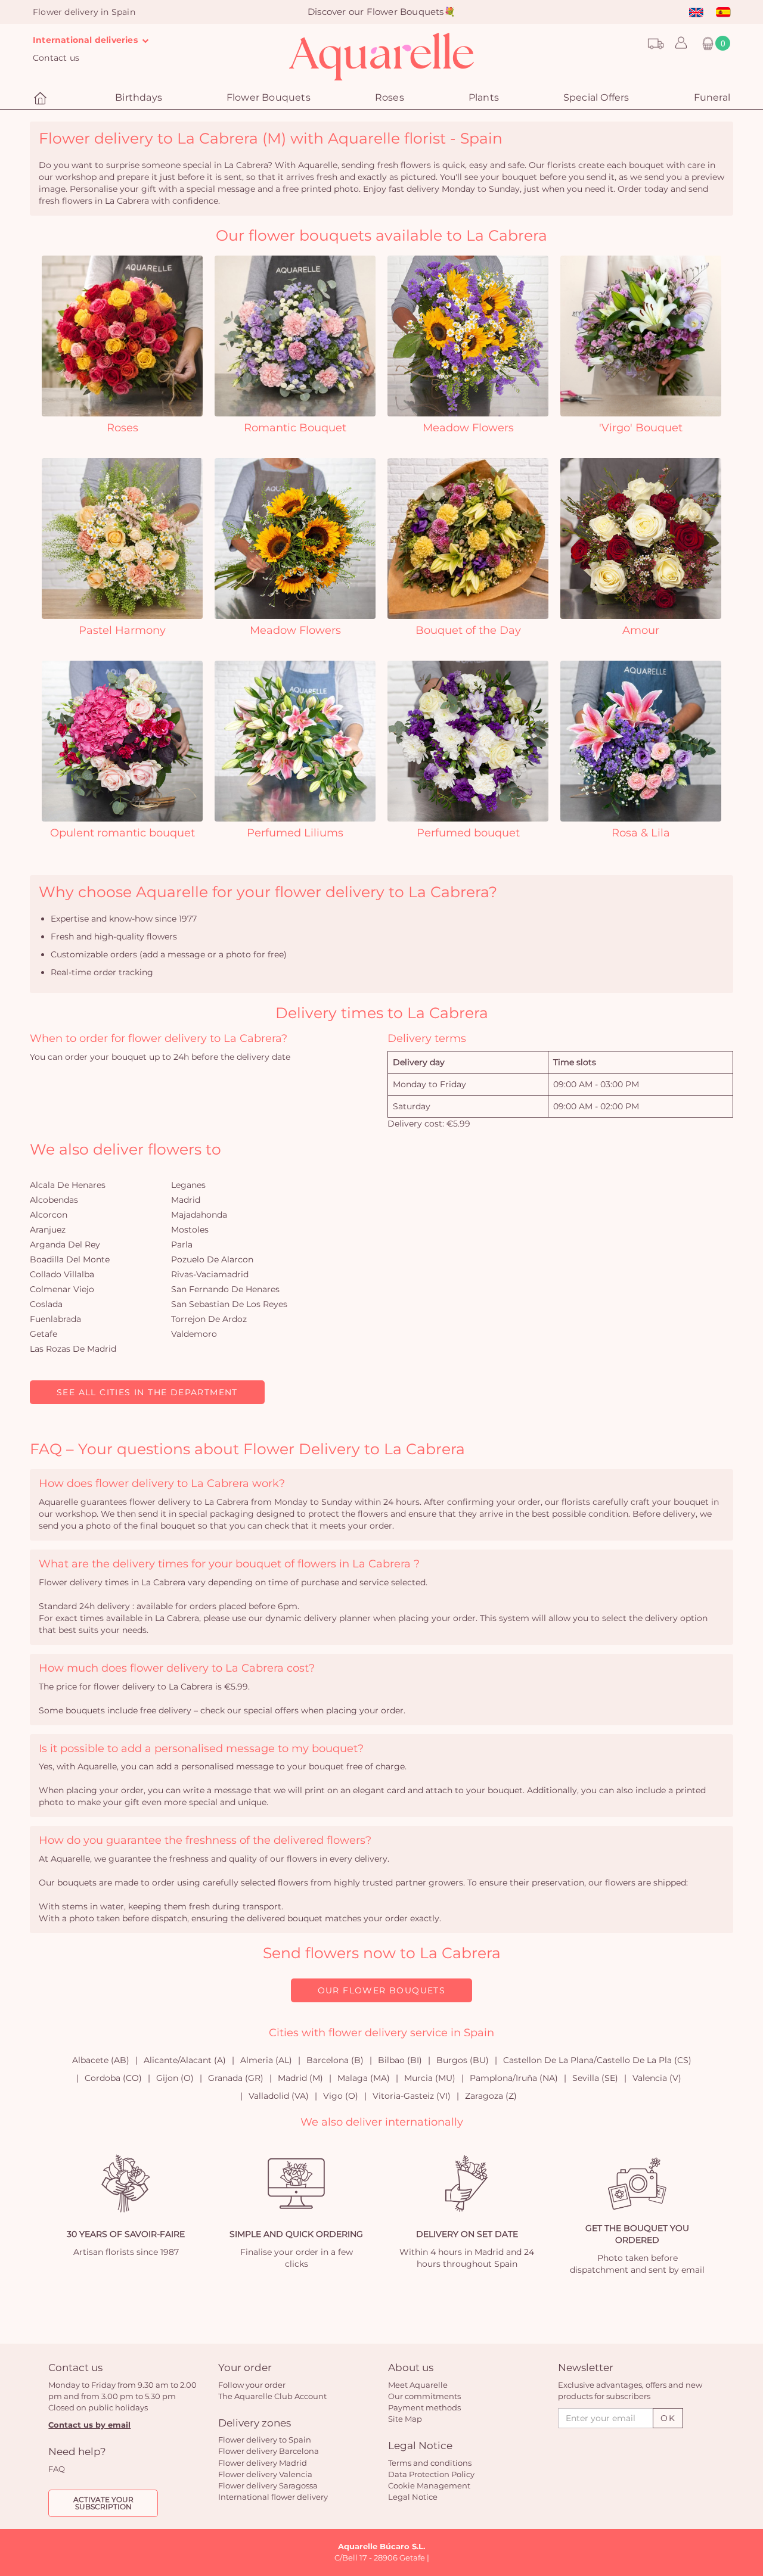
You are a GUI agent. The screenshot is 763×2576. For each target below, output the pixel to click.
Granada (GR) (236, 2078)
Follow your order (252, 2385)
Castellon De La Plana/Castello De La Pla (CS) (597, 2060)
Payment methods (424, 2407)
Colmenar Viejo (62, 1289)
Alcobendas (54, 1200)
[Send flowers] (42, 99)
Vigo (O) (341, 2096)
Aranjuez (48, 1230)
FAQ (57, 2469)
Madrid (186, 1200)
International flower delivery (273, 2497)
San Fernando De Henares (225, 1289)
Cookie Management (429, 2485)
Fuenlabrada (55, 1319)
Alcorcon (49, 1215)
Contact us (56, 58)
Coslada (46, 1304)
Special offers (596, 97)
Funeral (712, 97)
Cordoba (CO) (113, 2078)
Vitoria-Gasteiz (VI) (412, 2096)
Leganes (188, 1185)
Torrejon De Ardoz (209, 1319)
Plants (484, 97)
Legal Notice (413, 2497)
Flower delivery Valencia (265, 2474)
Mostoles (190, 1230)
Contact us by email (89, 2425)
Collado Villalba (62, 1274)
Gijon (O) (175, 2078)
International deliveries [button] (86, 40)
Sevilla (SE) (595, 2078)
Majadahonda (199, 1215)
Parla (182, 1245)
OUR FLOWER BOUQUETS (382, 1990)
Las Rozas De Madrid (73, 1349)
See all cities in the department (147, 1392)
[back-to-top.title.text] (748, 2460)
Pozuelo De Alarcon (212, 1259)
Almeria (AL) (266, 2060)
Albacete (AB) (101, 2060)
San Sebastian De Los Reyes (229, 1304)
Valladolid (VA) (279, 2096)
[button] (678, 43)
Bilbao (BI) (400, 2060)
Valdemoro (194, 1334)
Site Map (405, 2419)
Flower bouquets (269, 97)
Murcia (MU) (430, 2078)
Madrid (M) (300, 2078)
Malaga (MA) (364, 2078)
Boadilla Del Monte (70, 1259)
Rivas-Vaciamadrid (210, 1274)
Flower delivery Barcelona (269, 2451)
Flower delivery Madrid (263, 2463)
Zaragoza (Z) (491, 2096)
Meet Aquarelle (418, 2385)
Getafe (44, 1334)
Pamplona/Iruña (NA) (514, 2078)
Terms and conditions (430, 2463)
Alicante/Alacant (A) (185, 2060)
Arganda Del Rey (65, 1245)
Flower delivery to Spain (265, 2440)
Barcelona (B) (335, 2060)
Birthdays (139, 97)
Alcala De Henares (68, 1185)
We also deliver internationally (382, 2122)
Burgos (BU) (463, 2060)
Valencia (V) (657, 2078)
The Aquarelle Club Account (272, 2396)
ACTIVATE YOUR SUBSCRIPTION (103, 2503)
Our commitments (424, 2396)
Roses (390, 97)
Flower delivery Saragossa (268, 2485)
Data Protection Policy (431, 2474)
